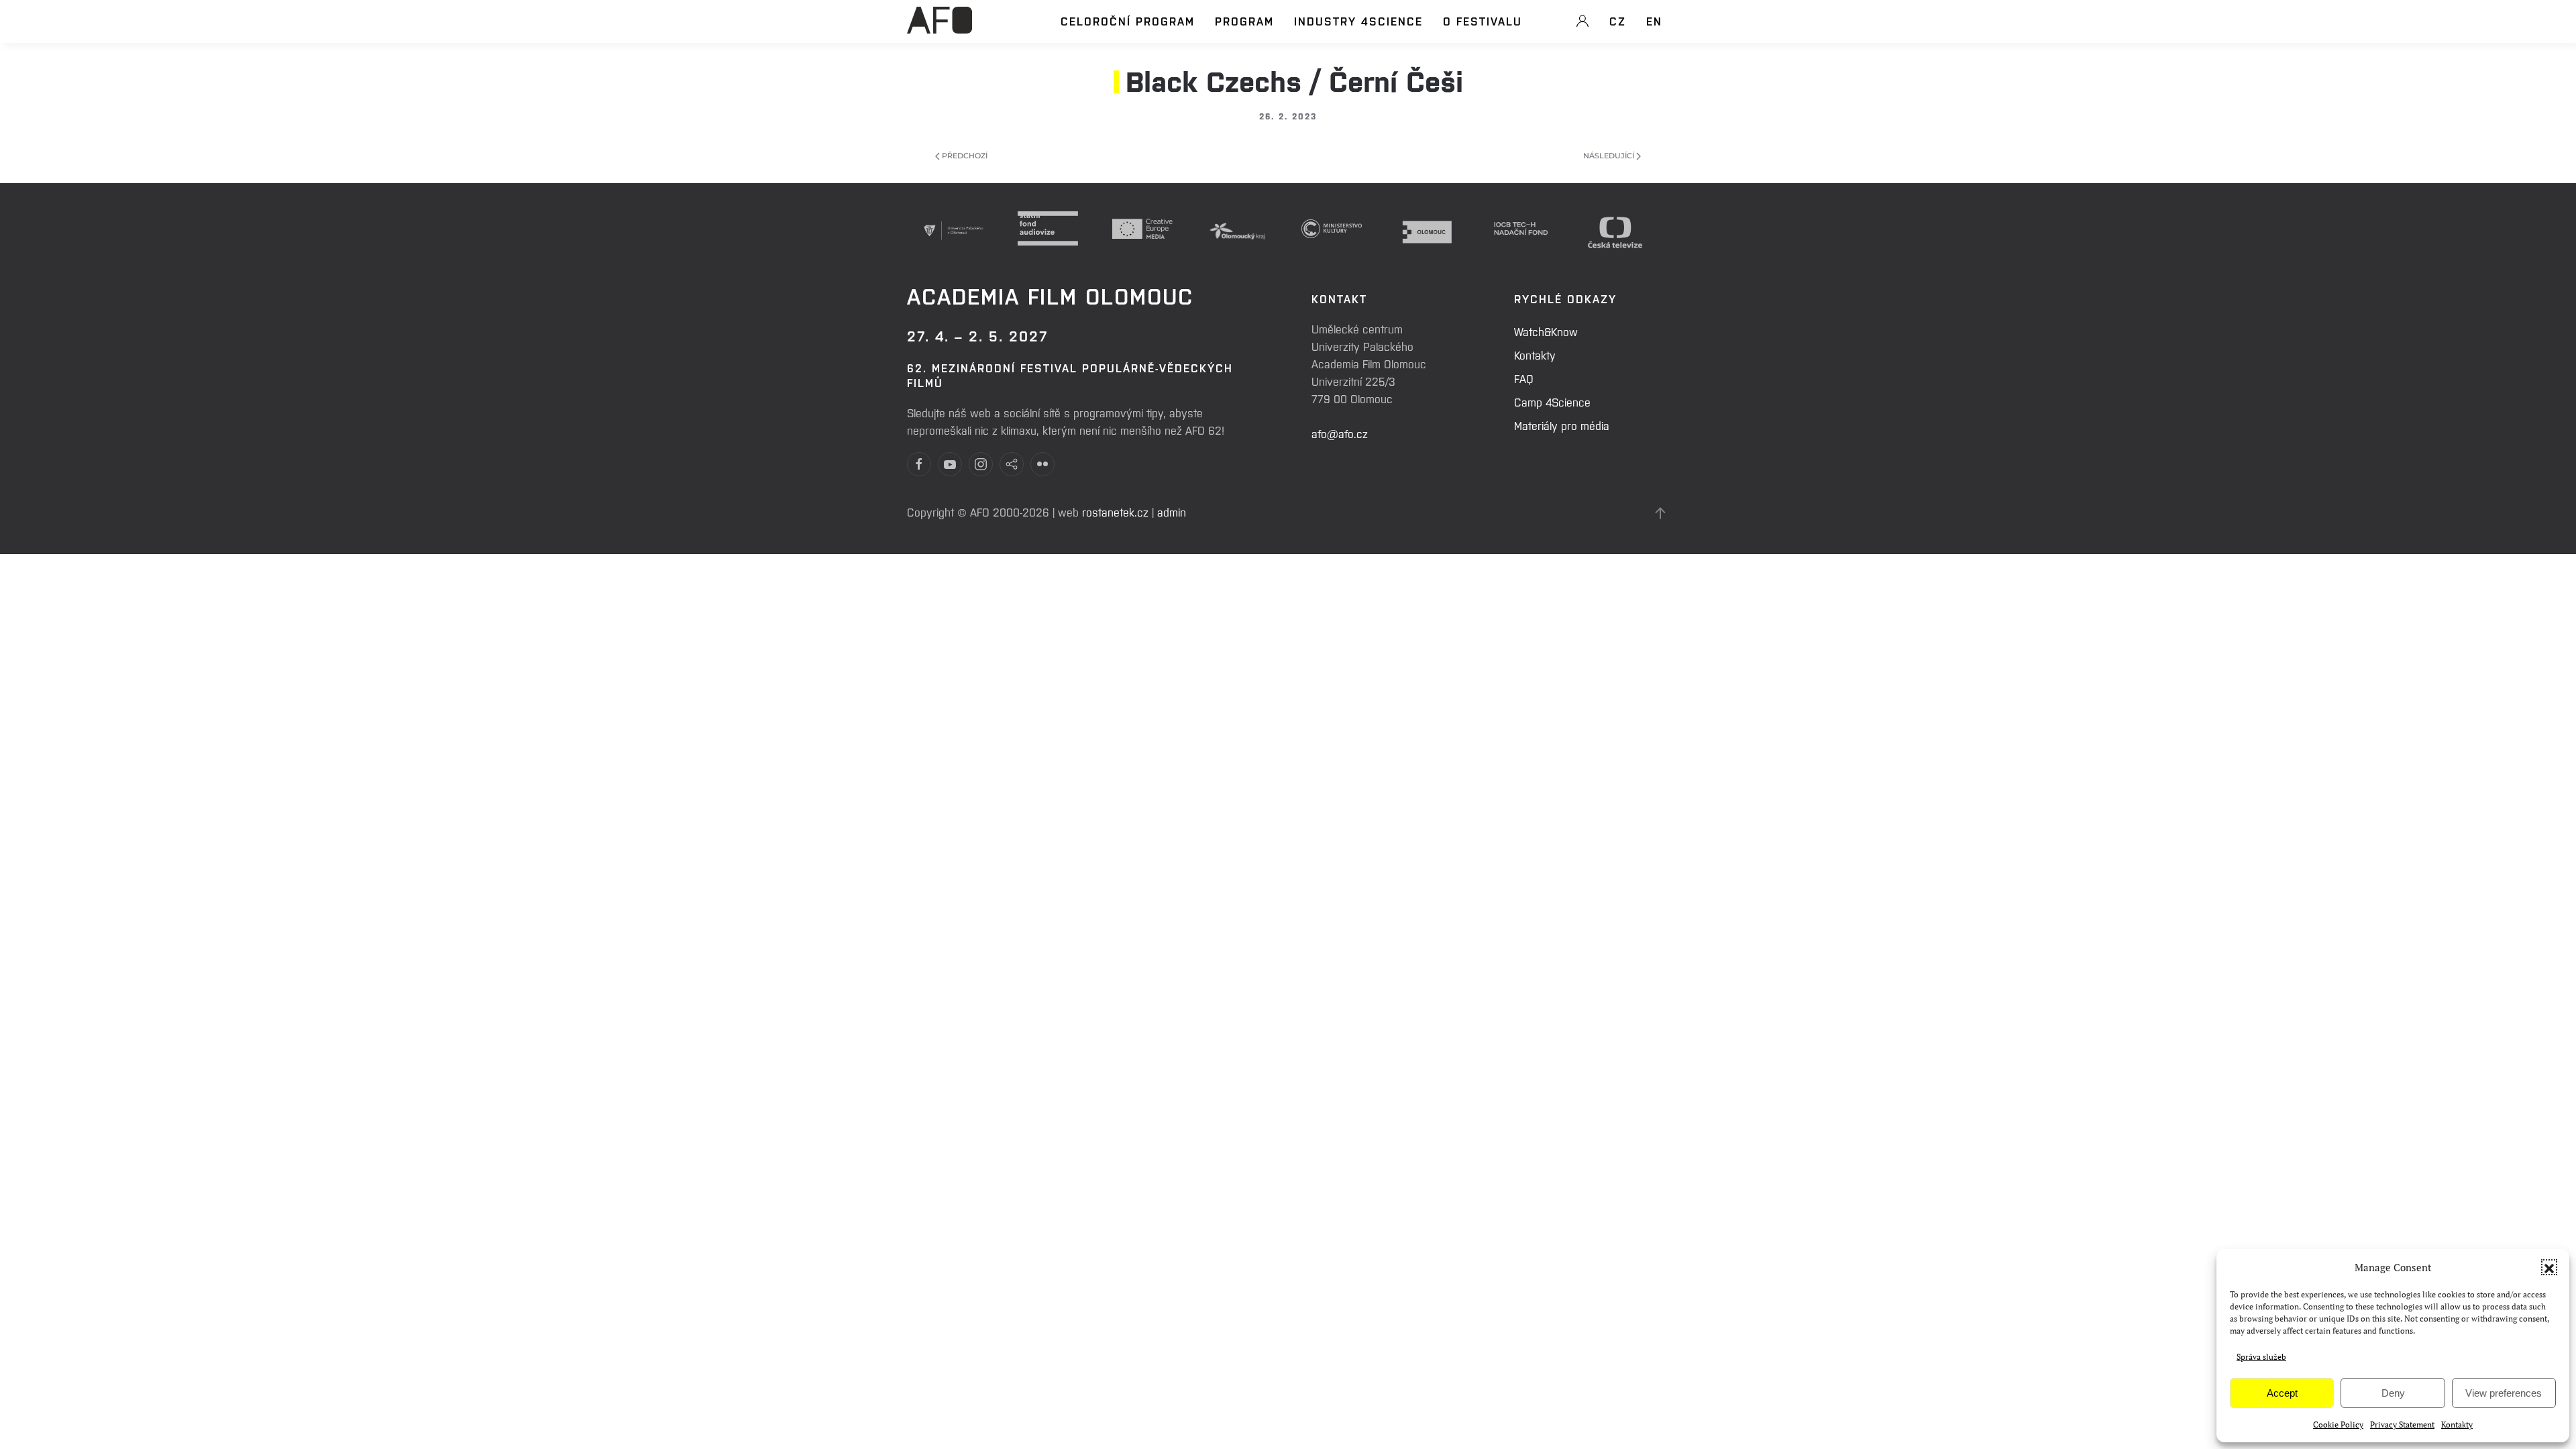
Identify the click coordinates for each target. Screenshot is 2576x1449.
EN (1654, 21)
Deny (2393, 1393)
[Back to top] (1660, 513)
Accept (2282, 1393)
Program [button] (1244, 21)
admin (1172, 512)
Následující (1610, 156)
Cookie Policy (2338, 1425)
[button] (2549, 1267)
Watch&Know (1546, 331)
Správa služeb (2261, 1357)
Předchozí (964, 156)
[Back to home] (940, 28)
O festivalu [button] (1483, 21)
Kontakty (2457, 1425)
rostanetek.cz (1115, 512)
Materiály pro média (1562, 425)
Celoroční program (1128, 21)
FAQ (1524, 378)
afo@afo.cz (1340, 433)
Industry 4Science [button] (1358, 21)
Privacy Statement (2402, 1425)
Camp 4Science (1552, 402)
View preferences (2504, 1393)
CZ (1618, 21)
